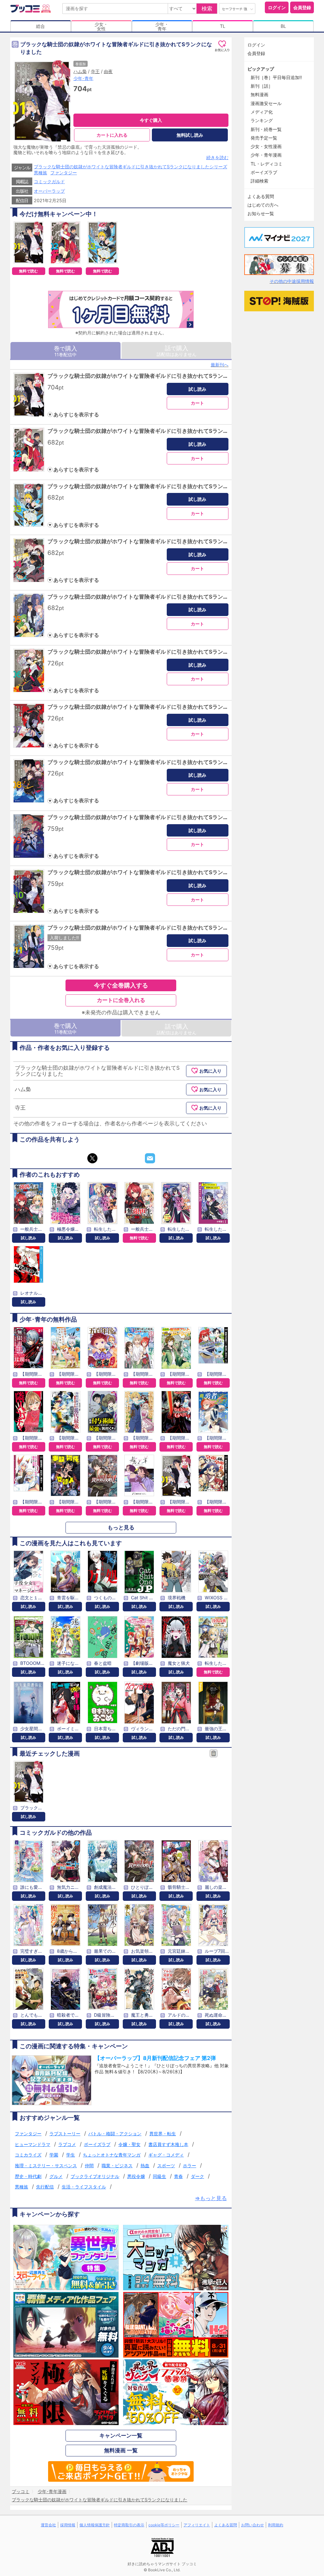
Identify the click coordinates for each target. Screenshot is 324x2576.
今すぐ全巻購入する (121, 985)
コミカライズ (28, 2155)
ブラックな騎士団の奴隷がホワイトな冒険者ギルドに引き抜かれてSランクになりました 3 (156, 486)
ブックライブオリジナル (95, 2176)
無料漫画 (259, 94)
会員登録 (302, 7)
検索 (207, 9)
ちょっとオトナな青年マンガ (112, 2155)
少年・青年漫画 (266, 155)
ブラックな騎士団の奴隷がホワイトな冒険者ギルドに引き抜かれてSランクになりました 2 (156, 431)
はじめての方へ (263, 205)
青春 (178, 2176)
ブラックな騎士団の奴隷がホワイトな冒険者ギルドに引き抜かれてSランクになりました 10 (158, 872)
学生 (71, 2155)
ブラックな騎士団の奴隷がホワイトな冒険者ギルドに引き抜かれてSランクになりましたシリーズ (131, 167)
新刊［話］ (262, 86)
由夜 (108, 71)
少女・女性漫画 (266, 146)
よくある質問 (261, 196)
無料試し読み (190, 135)
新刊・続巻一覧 (266, 129)
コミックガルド (49, 181)
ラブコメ (67, 2144)
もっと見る (121, 1528)
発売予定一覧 (264, 138)
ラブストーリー (65, 2134)
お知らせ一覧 (261, 213)
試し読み (197, 389)
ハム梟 (80, 71)
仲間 (89, 2165)
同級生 (159, 2176)
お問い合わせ (252, 2525)
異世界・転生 (163, 2134)
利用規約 (276, 2525)
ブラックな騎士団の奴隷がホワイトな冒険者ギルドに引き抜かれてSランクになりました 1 (156, 376)
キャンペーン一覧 (121, 2436)
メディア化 (262, 112)
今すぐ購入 (151, 120)
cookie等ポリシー (164, 2525)
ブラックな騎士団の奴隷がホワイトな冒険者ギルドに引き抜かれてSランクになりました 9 (156, 817)
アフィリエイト (197, 2525)
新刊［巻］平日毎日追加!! (276, 77)
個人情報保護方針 (95, 2525)
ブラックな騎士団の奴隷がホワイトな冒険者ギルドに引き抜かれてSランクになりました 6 (156, 652)
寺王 (95, 71)
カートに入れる (112, 135)
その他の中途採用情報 (292, 281)
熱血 (145, 2165)
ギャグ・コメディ (166, 2155)
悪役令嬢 (136, 2176)
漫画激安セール (266, 103)
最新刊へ (220, 365)
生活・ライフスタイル (84, 2187)
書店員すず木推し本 (168, 2144)
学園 (54, 2155)
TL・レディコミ (267, 164)
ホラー (190, 2165)
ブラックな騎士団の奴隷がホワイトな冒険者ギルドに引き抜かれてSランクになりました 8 (156, 762)
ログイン (277, 7)
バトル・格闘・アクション (115, 2134)
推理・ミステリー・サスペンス (46, 2165)
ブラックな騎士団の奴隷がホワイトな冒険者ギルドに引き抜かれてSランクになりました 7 (156, 707)
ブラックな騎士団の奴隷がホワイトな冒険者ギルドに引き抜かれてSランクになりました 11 (157, 928)
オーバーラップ (49, 191)
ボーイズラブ (97, 2144)
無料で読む (28, 271)
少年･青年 (83, 78)
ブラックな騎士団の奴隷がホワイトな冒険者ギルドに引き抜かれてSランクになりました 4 (156, 541)
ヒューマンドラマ (33, 2144)
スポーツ (166, 2165)
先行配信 (45, 2187)
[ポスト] (92, 1158)
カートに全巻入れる (121, 1000)
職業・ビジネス (117, 2165)
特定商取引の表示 (129, 2525)
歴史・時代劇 (28, 2176)
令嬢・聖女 (129, 2144)
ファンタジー (64, 173)
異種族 (40, 173)
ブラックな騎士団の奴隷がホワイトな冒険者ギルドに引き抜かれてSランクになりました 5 (156, 597)
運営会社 (48, 2525)
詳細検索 (259, 181)
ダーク (197, 2176)
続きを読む (217, 157)
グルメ (56, 2176)
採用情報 (68, 2525)
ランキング (262, 120)
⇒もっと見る (211, 2198)
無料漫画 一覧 (121, 2450)
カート (197, 403)
